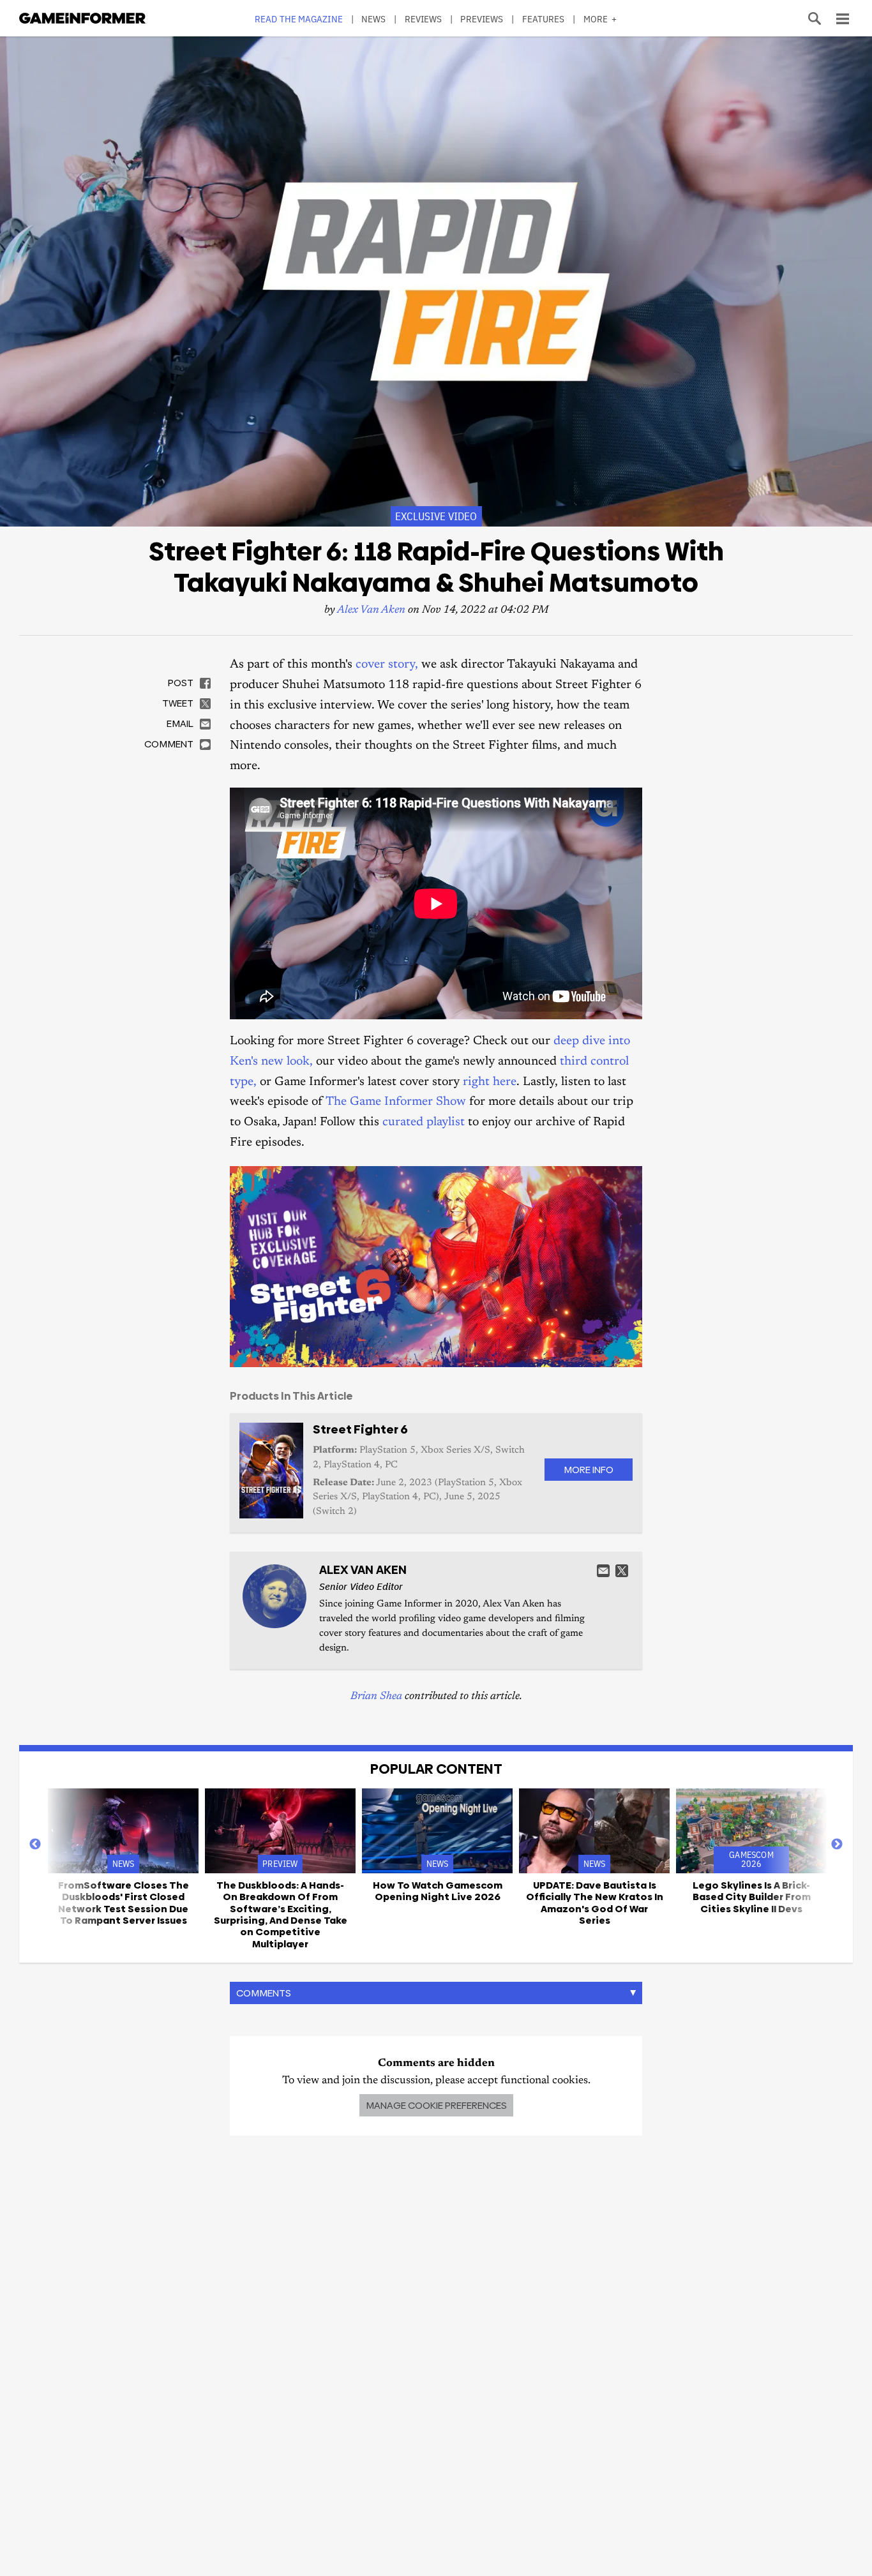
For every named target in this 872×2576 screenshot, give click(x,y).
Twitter (622, 1571)
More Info (589, 1470)
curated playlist (424, 1122)
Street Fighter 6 (360, 1429)
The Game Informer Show (396, 1102)
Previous (35, 1845)
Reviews (424, 19)
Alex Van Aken (371, 610)
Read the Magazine (299, 19)
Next (837, 1845)
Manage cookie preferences (436, 2105)
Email (603, 1571)
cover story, (387, 665)
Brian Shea (376, 1697)
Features (544, 19)
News (373, 19)
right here (490, 1082)
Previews (482, 19)
